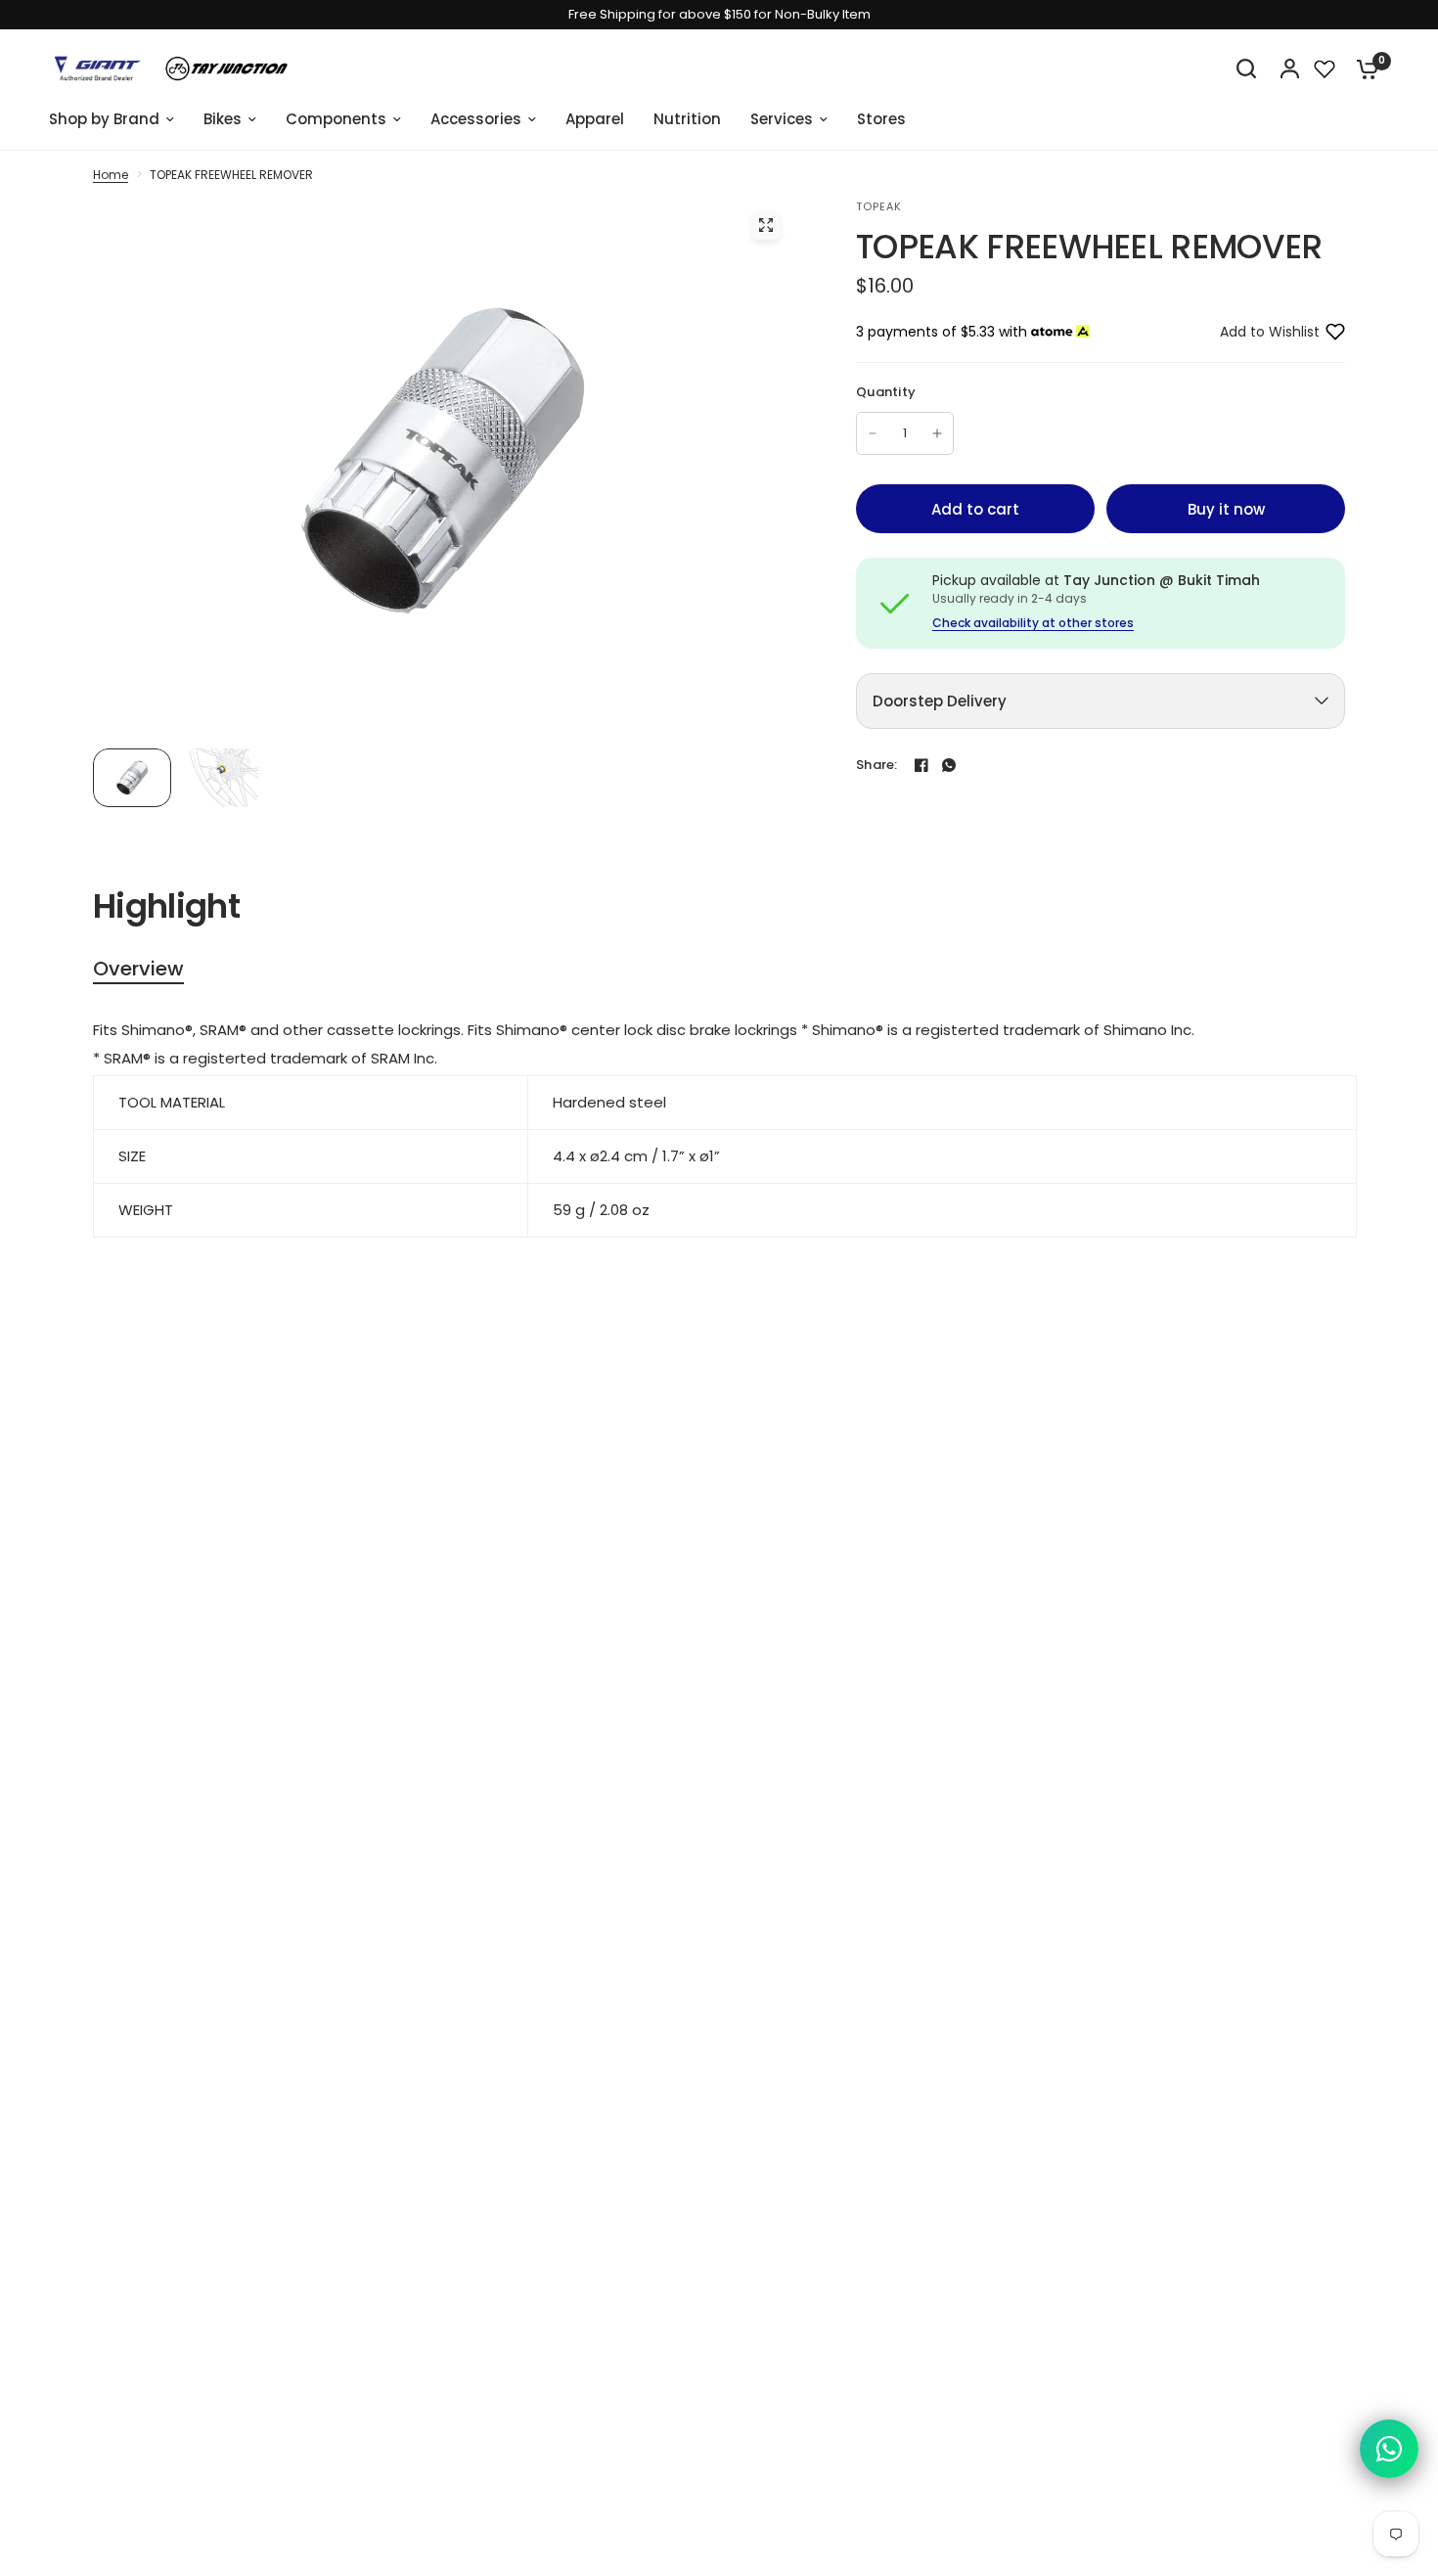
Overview (138, 969)
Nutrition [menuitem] (687, 119)
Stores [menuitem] (881, 119)
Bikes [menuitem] (223, 119)
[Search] (1246, 68)
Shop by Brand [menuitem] (104, 119)
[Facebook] (921, 765)
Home (111, 175)
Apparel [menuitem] (595, 119)
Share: (877, 765)
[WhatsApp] (949, 765)
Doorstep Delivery (940, 701)
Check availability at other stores (1033, 623)
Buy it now (1226, 509)
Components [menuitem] (336, 119)
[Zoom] (766, 225)
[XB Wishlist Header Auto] (1325, 68)
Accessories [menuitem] (476, 119)
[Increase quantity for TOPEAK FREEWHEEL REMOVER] (937, 433)
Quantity (886, 392)
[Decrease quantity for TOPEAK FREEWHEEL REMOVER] (873, 433)
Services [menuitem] (782, 119)
